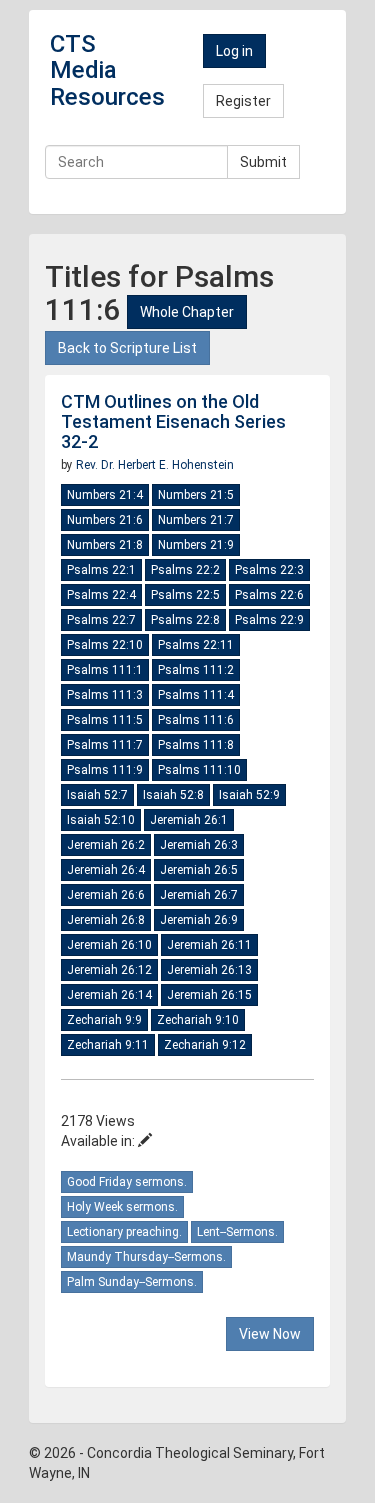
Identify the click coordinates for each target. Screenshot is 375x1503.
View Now (270, 1334)
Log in (234, 51)
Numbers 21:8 (105, 545)
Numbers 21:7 (196, 520)
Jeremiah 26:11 (209, 945)
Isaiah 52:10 (101, 820)
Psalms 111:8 (196, 745)
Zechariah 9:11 (108, 1045)
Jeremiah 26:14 (109, 995)
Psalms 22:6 (269, 595)
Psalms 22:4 (101, 595)
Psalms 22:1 (101, 570)
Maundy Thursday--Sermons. (146, 1257)
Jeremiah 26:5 (199, 870)
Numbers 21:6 (105, 520)
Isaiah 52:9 (249, 795)
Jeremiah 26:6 (106, 895)
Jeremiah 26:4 (106, 870)
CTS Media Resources (107, 70)
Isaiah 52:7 (97, 795)
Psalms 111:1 (105, 670)
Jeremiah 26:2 (106, 845)
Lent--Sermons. (237, 1232)
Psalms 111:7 (105, 745)
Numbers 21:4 (105, 495)
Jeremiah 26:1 (189, 820)
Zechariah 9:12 (205, 1045)
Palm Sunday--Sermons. (132, 1282)
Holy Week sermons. (122, 1207)
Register (243, 101)
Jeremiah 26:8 (106, 920)
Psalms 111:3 (105, 695)
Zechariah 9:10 (198, 1020)
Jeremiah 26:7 (199, 895)
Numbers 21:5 (196, 495)
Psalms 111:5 (105, 720)
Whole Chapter (187, 312)
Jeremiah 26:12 (109, 970)
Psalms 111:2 (196, 670)
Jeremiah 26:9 (199, 920)
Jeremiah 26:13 (209, 970)
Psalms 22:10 (105, 645)
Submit (263, 162)
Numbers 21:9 (196, 545)
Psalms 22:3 (269, 570)
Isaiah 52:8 (173, 795)
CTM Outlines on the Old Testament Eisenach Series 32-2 (173, 421)
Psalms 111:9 (105, 770)
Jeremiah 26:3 (199, 845)
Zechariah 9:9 (104, 1020)
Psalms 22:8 (185, 620)
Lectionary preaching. (124, 1232)
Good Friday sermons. (127, 1182)
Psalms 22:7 (101, 620)
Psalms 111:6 (196, 720)
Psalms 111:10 (199, 770)
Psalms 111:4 (196, 695)
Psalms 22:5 (185, 595)
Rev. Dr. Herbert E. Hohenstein (155, 465)
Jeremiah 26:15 (209, 995)
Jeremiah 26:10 (109, 945)
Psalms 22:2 (185, 570)
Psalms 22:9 (269, 620)
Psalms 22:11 (196, 645)
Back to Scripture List (127, 348)
